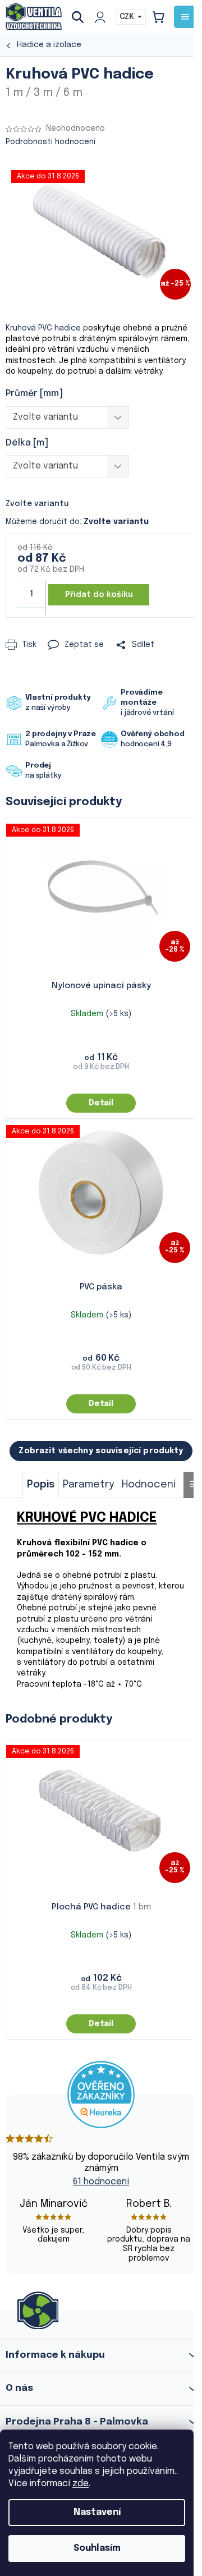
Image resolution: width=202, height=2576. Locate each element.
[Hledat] (82, 17)
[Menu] (185, 17)
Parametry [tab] (88, 1485)
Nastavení (97, 2512)
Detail (101, 1103)
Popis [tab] (41, 1485)
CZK (128, 17)
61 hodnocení (101, 2182)
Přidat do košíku (99, 595)
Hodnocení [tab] (149, 1485)
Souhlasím (97, 2548)
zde (81, 2484)
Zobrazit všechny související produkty (101, 1451)
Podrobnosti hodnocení (50, 142)
